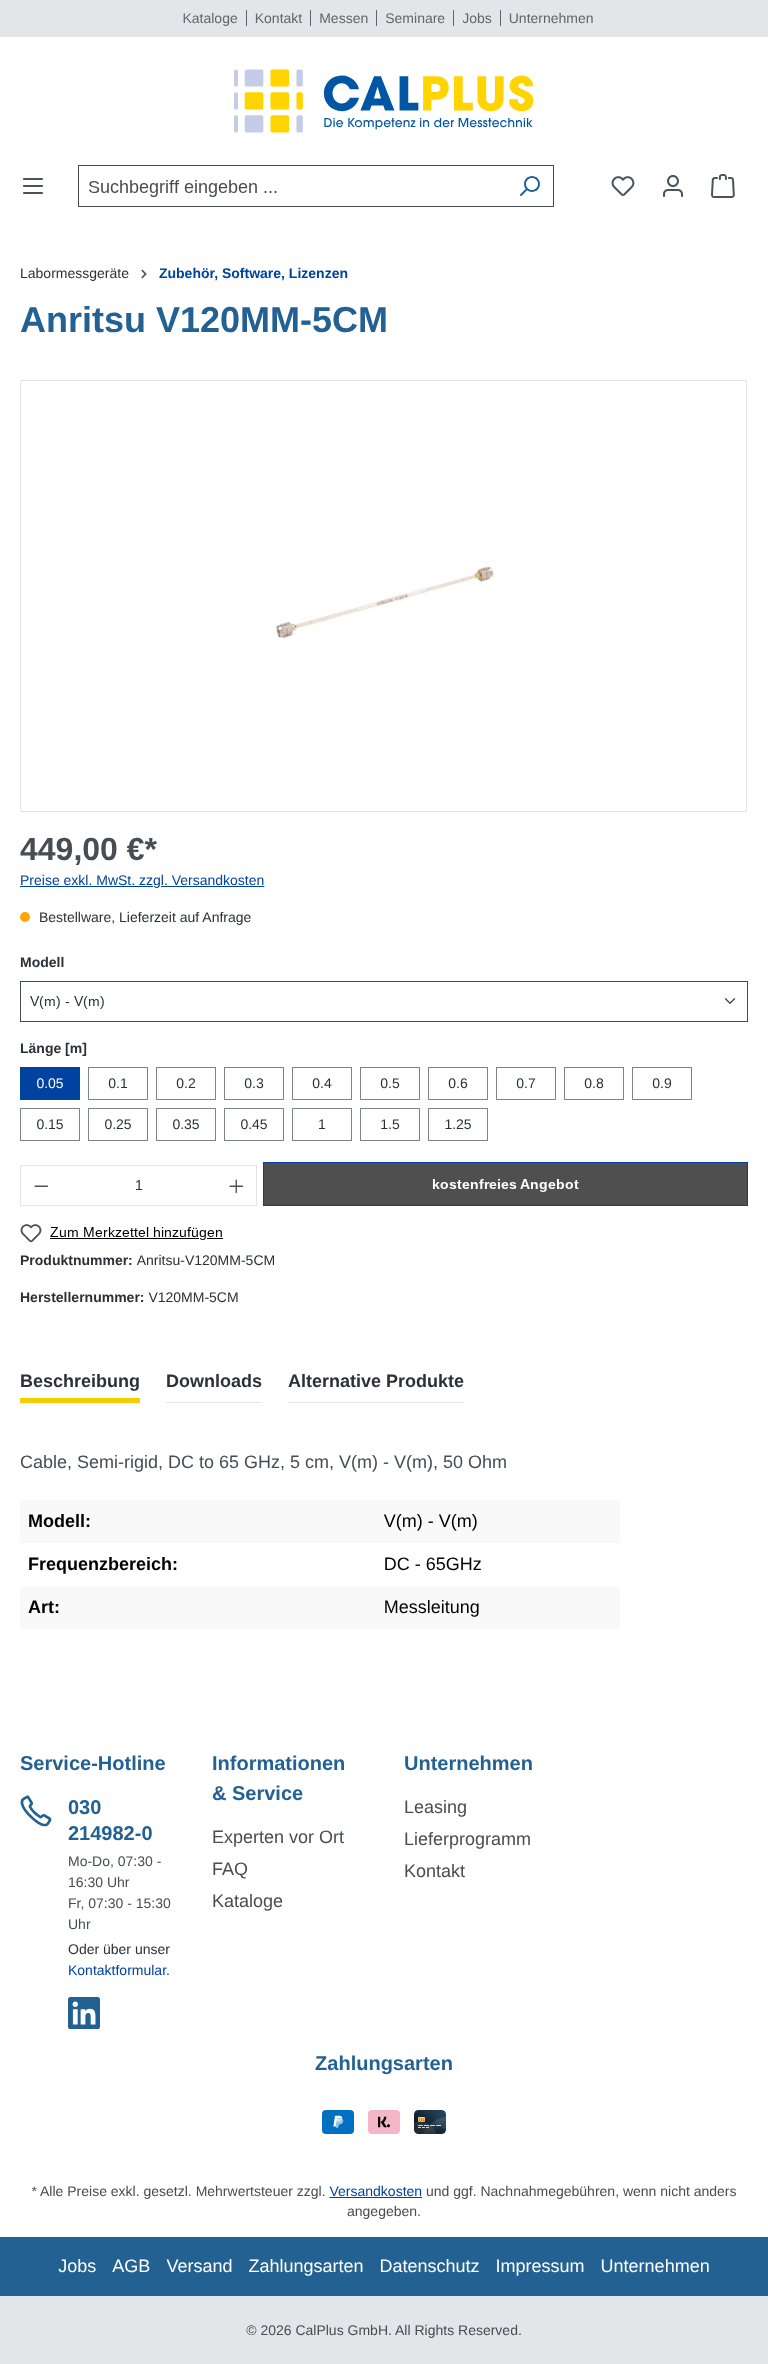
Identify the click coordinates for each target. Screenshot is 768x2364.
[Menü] (39, 186)
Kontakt (278, 18)
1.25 (457, 1124)
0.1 (117, 1083)
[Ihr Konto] (673, 186)
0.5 (389, 1083)
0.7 (525, 1083)
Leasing (435, 1807)
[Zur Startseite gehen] (384, 101)
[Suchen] (529, 186)
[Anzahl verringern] (41, 1185)
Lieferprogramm (467, 1839)
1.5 (389, 1124)
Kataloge (209, 18)
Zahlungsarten (305, 2266)
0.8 (593, 1083)
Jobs (477, 18)
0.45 (253, 1124)
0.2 (185, 1083)
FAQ (230, 1869)
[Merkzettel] (623, 186)
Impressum (540, 2266)
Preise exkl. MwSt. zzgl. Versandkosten (142, 880)
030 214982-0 (110, 1821)
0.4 (321, 1083)
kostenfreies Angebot (505, 1184)
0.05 (49, 1083)
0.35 (185, 1124)
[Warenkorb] (723, 186)
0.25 (117, 1124)
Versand (199, 2266)
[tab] (80, 1381)
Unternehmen (551, 18)
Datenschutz (430, 2266)
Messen (343, 18)
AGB (131, 2266)
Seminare (415, 18)
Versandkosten (375, 2191)
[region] (384, 596)
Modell (42, 961)
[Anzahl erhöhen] (237, 1185)
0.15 (49, 1124)
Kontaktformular (117, 1970)
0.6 (457, 1083)
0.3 (253, 1083)
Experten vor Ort (278, 1837)
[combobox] (292, 186)
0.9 (661, 1083)
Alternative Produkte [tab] (376, 1381)
